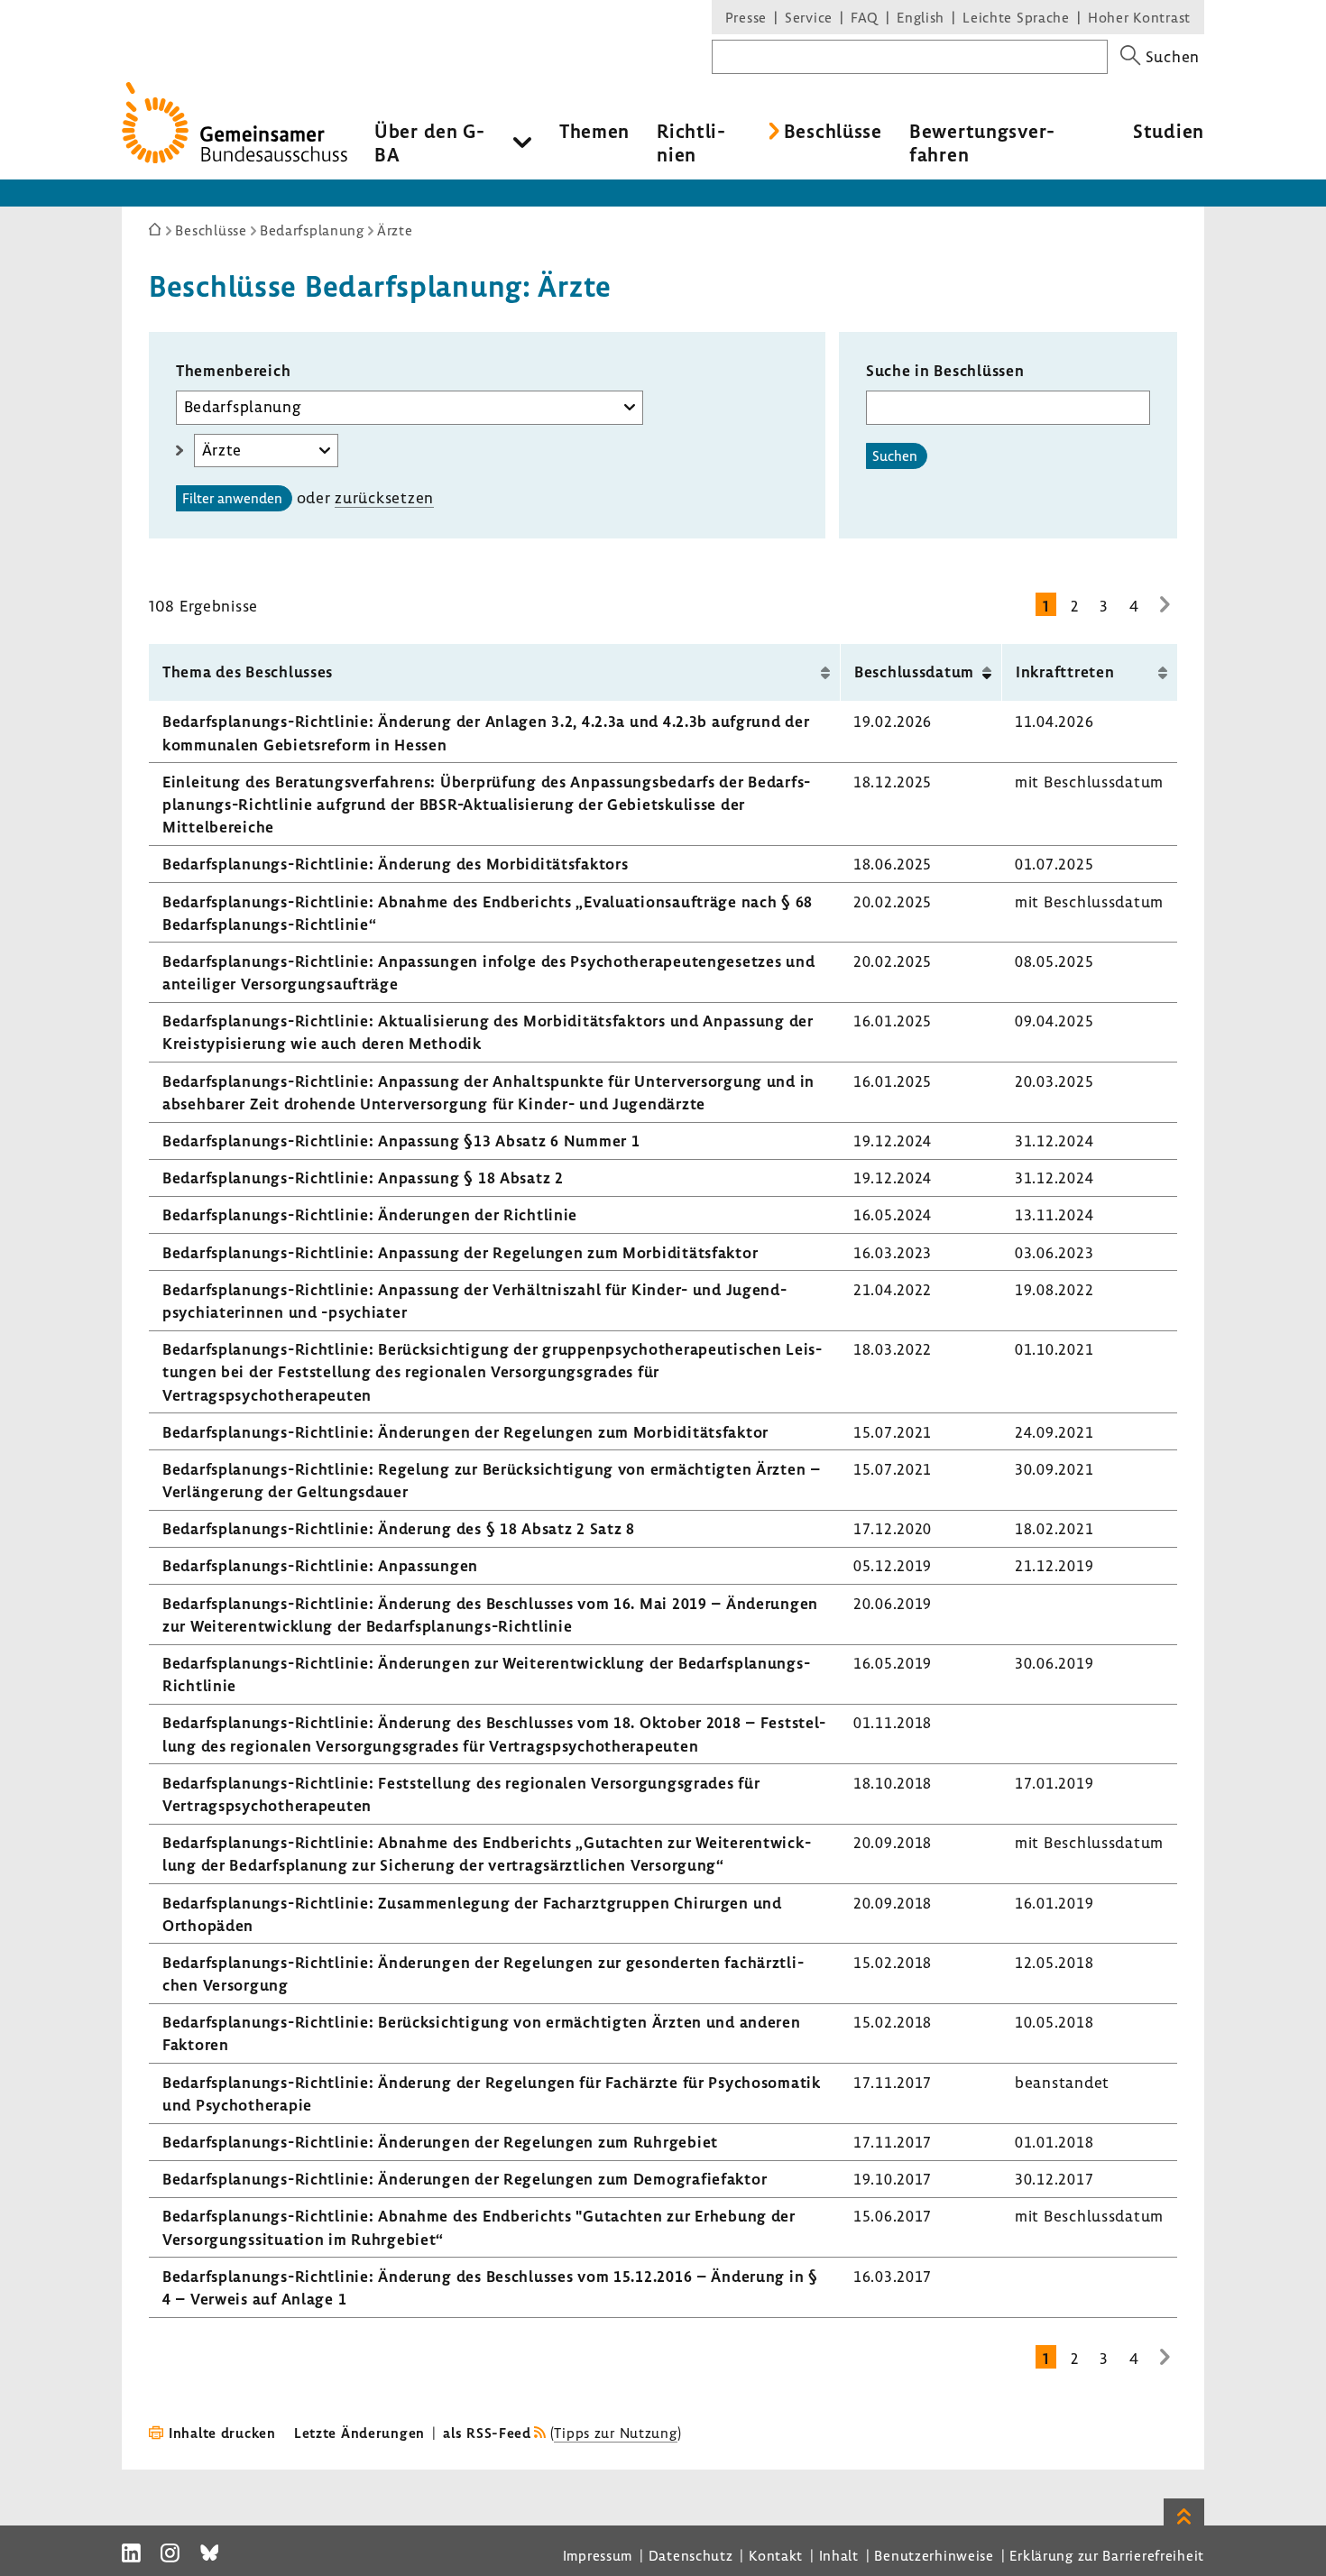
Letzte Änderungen (359, 2433)
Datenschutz (691, 2555)
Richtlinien (691, 143)
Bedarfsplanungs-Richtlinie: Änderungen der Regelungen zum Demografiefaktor (465, 2179)
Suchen (895, 455)
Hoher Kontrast (1139, 17)
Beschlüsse (833, 131)
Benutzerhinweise (934, 2555)
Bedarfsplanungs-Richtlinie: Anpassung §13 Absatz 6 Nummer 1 (401, 1141)
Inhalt (839, 2555)
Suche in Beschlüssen (945, 370)
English (921, 17)
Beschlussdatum (914, 672)
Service (809, 17)
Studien (1169, 131)
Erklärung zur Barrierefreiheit (1107, 2555)
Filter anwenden (232, 498)
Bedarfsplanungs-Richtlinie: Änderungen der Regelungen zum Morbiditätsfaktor (465, 1432)
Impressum (598, 2555)
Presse (746, 17)
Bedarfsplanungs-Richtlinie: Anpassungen (320, 1565)
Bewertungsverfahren (982, 143)
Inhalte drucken (222, 2433)
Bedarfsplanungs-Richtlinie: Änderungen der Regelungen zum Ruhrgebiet (440, 2142)
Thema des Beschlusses (248, 672)
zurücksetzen (384, 497)
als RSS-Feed (487, 2433)
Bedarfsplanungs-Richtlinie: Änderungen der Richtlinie (370, 1214)
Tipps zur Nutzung (615, 2433)
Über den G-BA (430, 143)
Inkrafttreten (1065, 672)
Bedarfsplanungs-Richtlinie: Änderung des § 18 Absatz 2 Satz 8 (399, 1528)
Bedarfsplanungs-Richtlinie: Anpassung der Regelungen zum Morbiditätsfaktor (460, 1252)
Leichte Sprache (1016, 17)
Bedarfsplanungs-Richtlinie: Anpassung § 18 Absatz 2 (363, 1178)
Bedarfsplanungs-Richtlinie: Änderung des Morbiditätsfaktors (395, 864)
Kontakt (776, 2555)
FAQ (865, 17)
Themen (594, 131)
